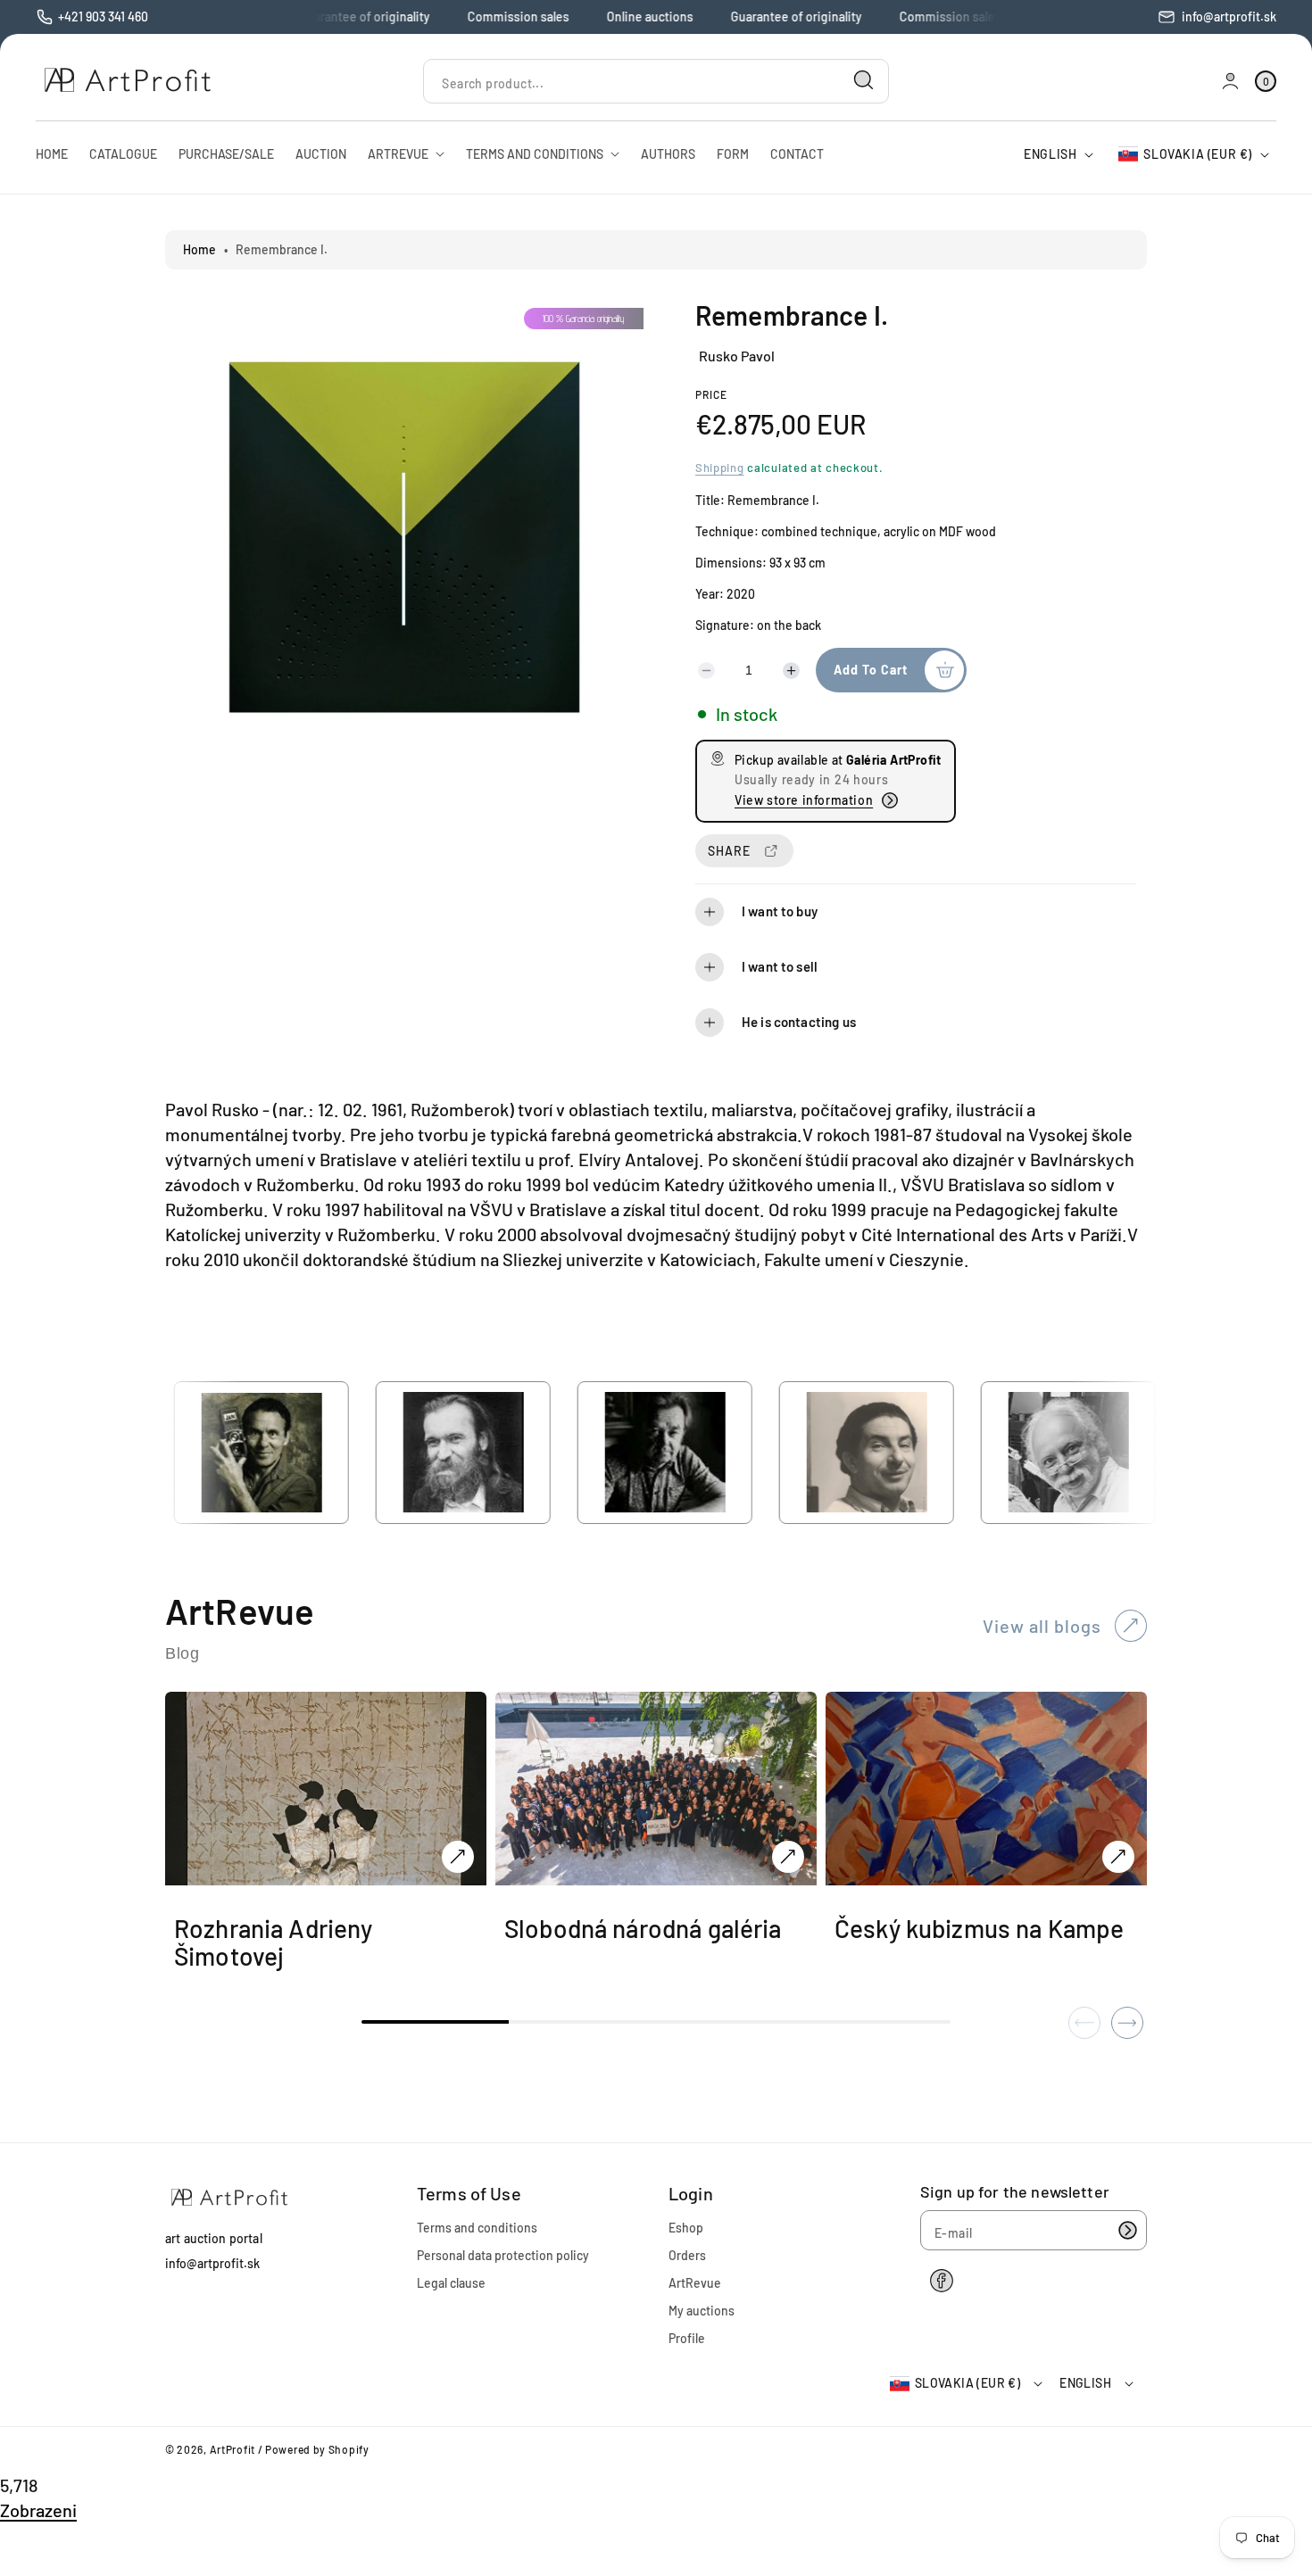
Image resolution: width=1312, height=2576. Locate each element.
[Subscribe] (1127, 2230)
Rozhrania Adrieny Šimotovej (274, 1942)
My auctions (702, 2311)
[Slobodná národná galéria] (788, 1857)
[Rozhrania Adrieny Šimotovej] (458, 1857)
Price (711, 394)
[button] (916, 912)
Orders (687, 2255)
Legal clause (451, 2283)
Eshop (686, 2228)
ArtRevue (695, 2283)
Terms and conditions (477, 2228)
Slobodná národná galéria (643, 1929)
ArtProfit (233, 2449)
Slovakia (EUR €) (1198, 154)
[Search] (864, 80)
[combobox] (656, 81)
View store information (804, 800)
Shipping (720, 468)
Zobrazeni (38, 2510)
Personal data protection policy (503, 2255)
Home (199, 249)
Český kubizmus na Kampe (979, 1929)
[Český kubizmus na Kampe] (1118, 1857)
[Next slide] (1127, 2023)
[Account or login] (1230, 81)
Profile (687, 2338)
